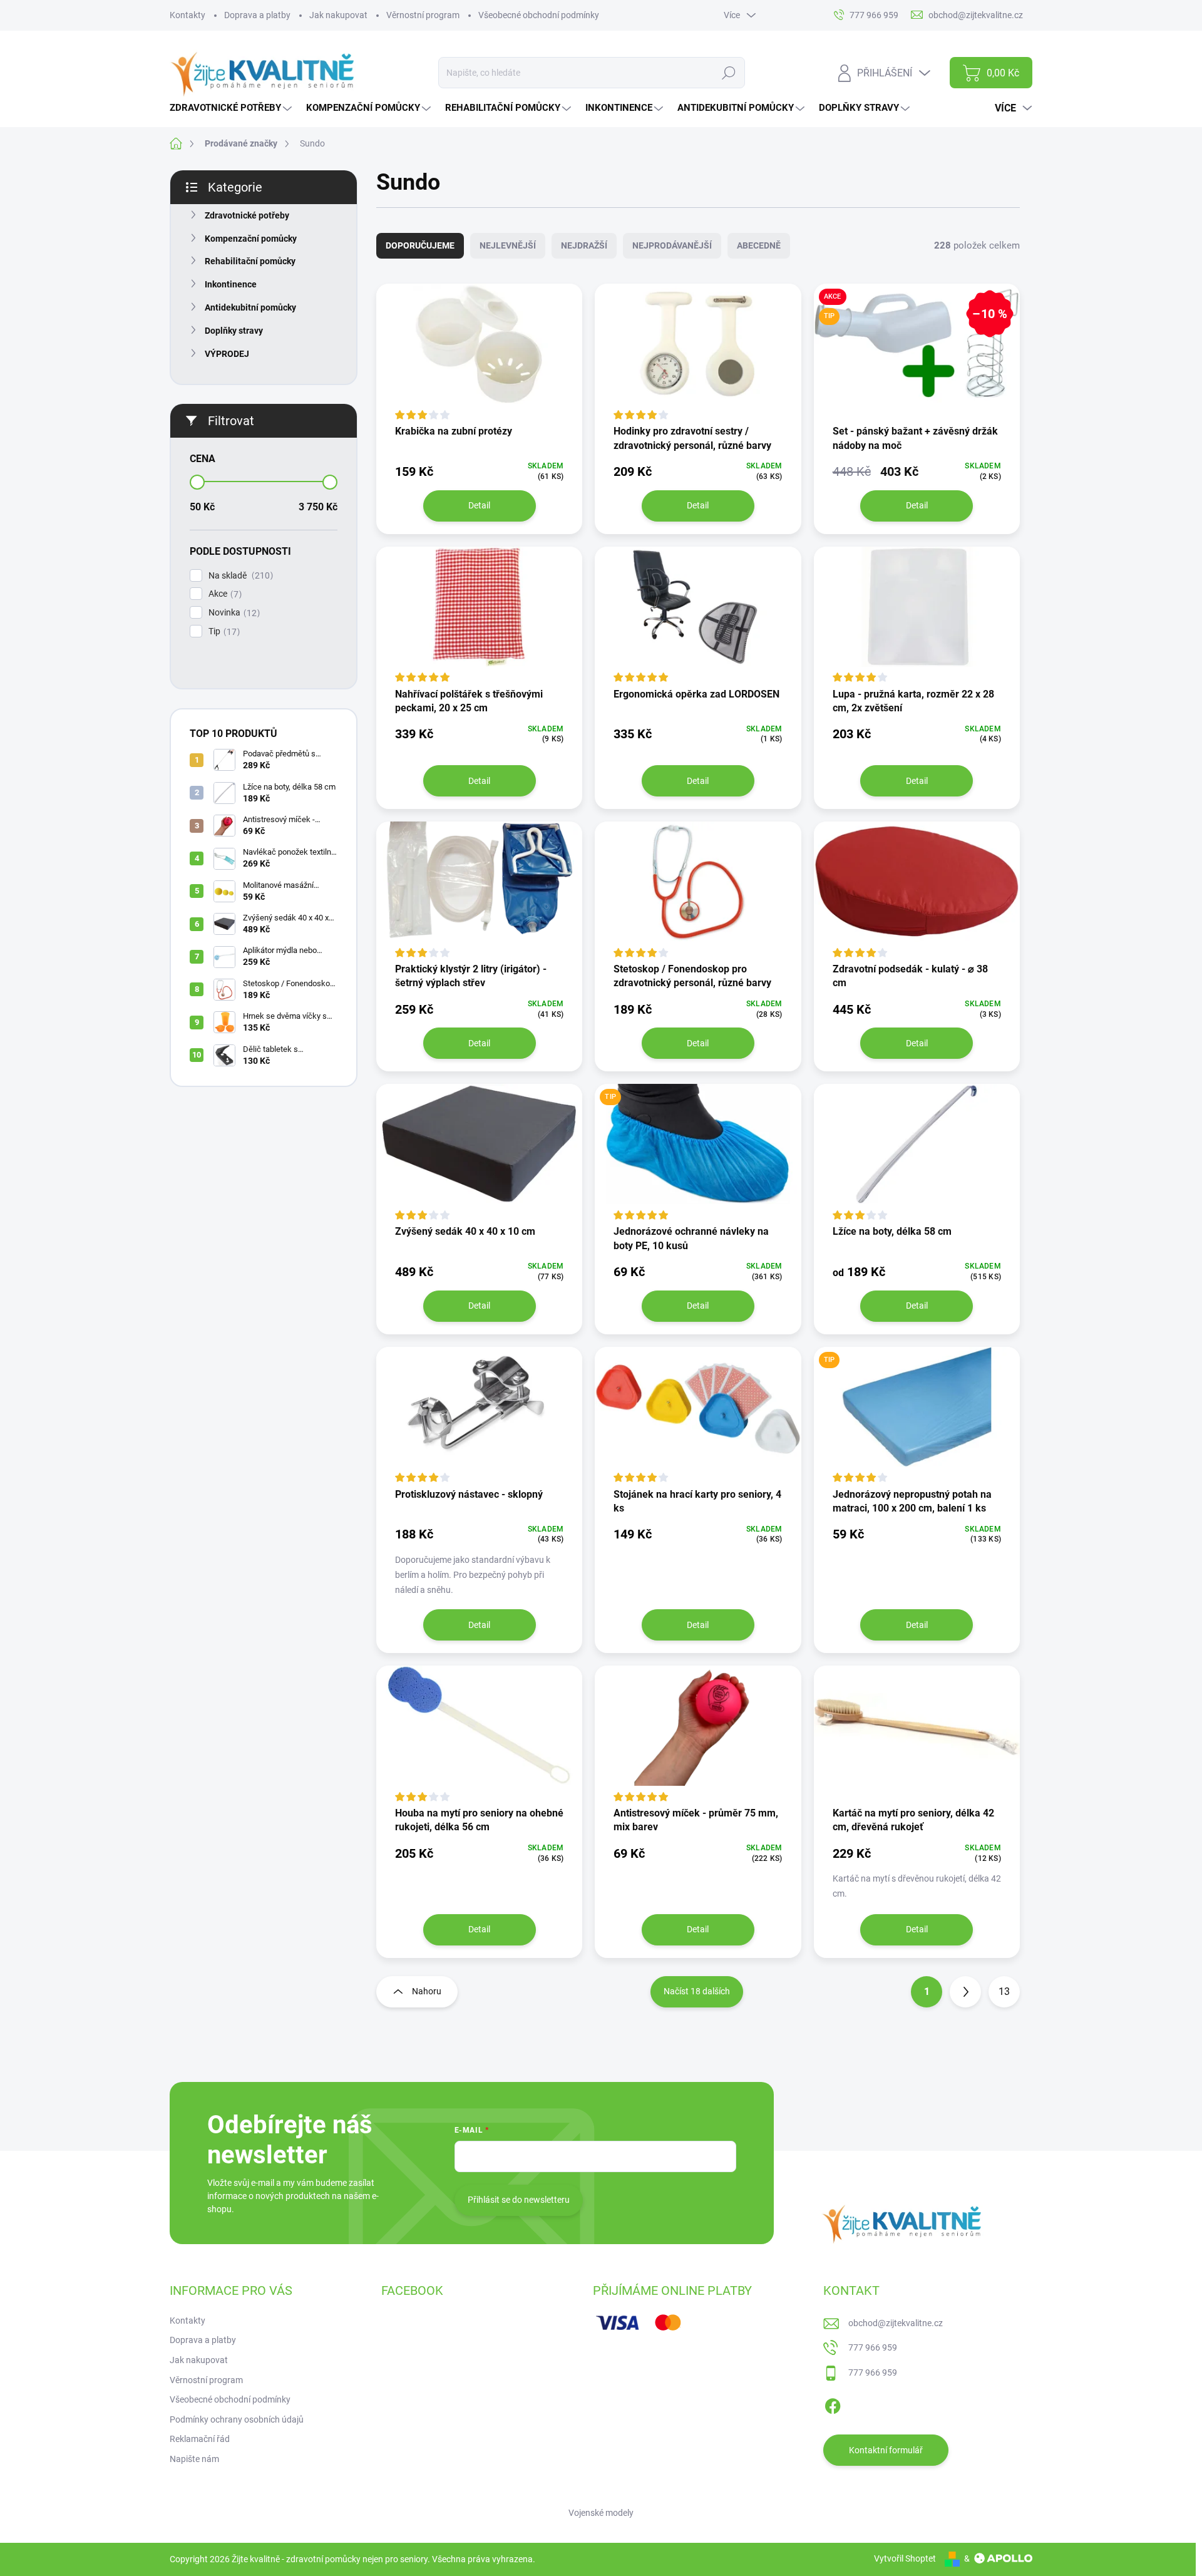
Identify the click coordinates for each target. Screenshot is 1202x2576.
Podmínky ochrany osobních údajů (237, 2419)
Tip (223, 631)
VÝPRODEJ (227, 354)
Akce (223, 594)
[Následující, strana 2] (965, 1992)
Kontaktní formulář (886, 2450)
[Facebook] (833, 2404)
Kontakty (187, 15)
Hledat (728, 73)
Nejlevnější (508, 245)
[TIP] (698, 1153)
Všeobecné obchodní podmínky (539, 15)
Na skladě (239, 576)
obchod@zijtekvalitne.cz (896, 2323)
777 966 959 (873, 2347)
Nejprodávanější (672, 245)
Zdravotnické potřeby (247, 215)
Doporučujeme (420, 245)
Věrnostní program (423, 15)
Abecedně (759, 245)
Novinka (233, 613)
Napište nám (194, 2459)
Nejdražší (584, 245)
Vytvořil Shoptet (905, 2558)
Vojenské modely (601, 2513)
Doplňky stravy (234, 331)
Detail (479, 505)
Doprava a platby (257, 15)
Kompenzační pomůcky (251, 239)
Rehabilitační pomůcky (250, 261)
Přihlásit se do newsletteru (519, 2200)
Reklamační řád (200, 2439)
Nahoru (427, 1991)
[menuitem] (232, 108)
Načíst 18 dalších (697, 1991)
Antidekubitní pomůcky (250, 307)
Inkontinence (231, 284)
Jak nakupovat (338, 15)
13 (1004, 1991)
